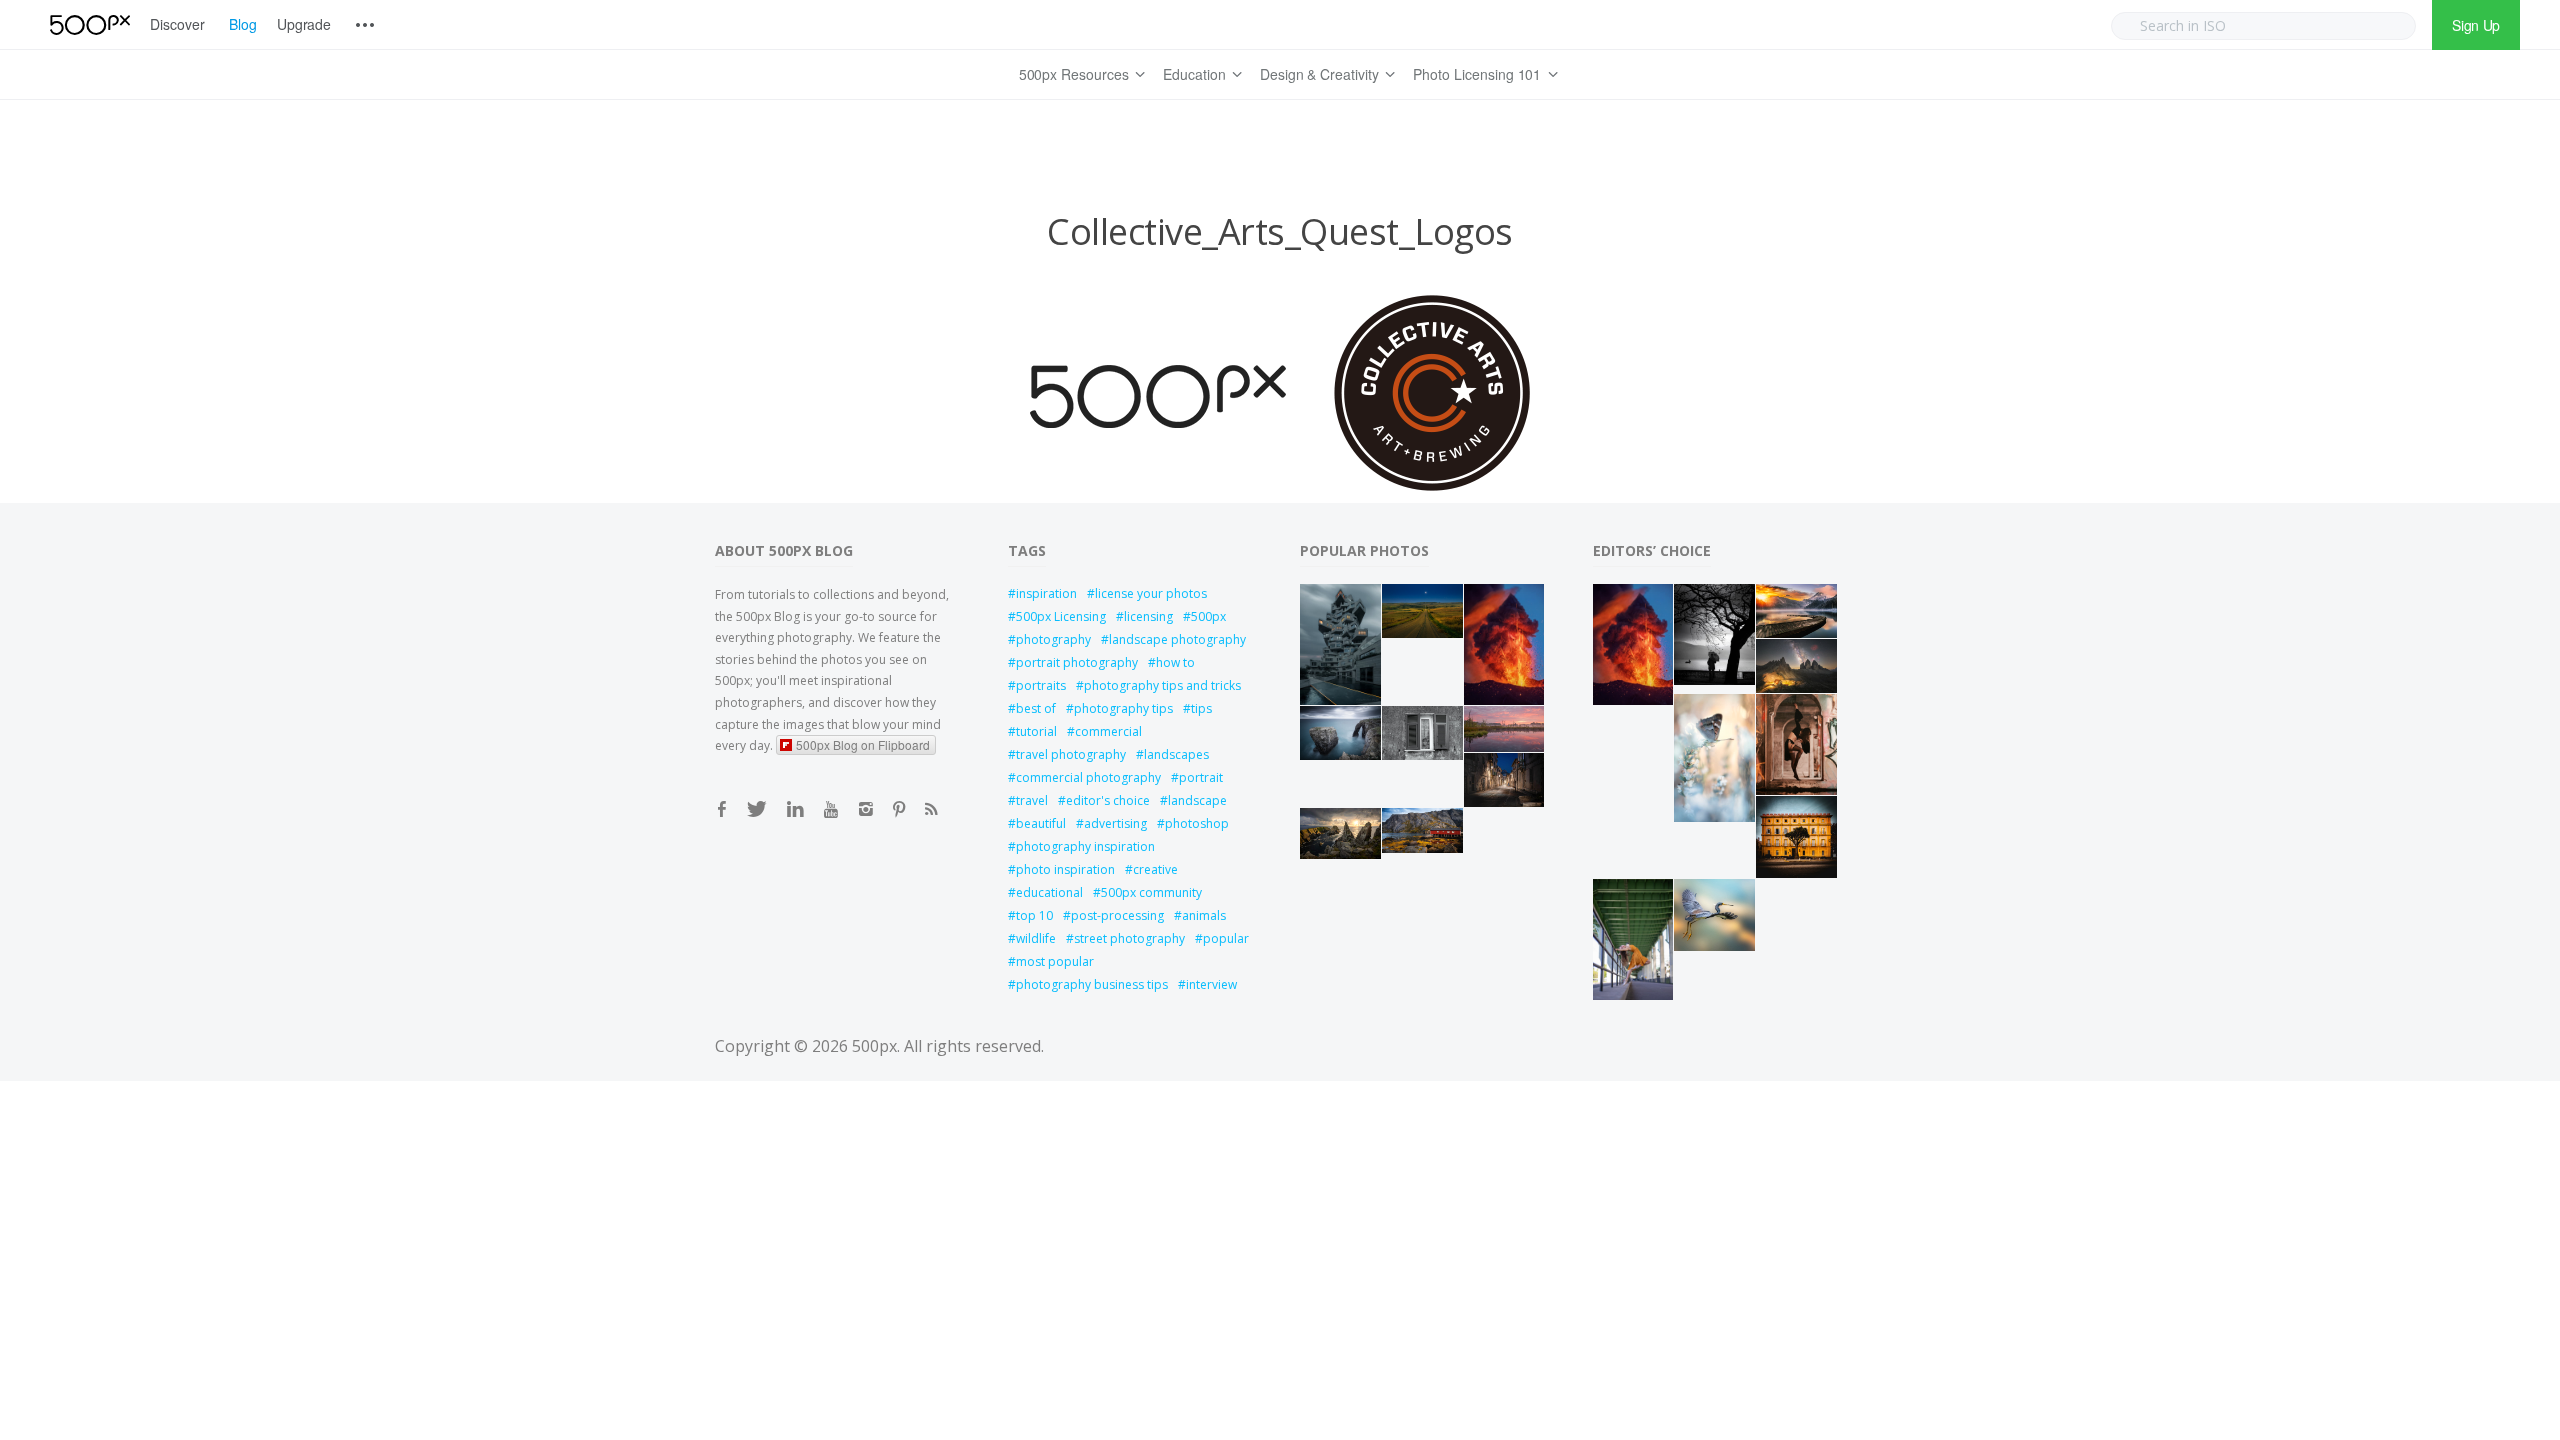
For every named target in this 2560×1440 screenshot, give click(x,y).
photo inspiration (1065, 869)
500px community (1151, 892)
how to (1175, 662)
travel (1032, 800)
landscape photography (1177, 639)
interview (1211, 984)
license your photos (1151, 593)
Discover (177, 24)
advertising (1115, 823)
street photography (1129, 938)
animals (1204, 915)
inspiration (1046, 593)
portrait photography (1077, 662)
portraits (1041, 685)
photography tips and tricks (1162, 685)
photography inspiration (1085, 846)
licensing (1148, 616)
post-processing (1117, 915)
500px (1208, 616)
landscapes (1176, 754)
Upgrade (304, 24)
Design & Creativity (1319, 74)
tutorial (1036, 731)
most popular (1055, 961)
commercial (1108, 731)
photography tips (1123, 708)
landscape (1197, 800)
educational (1049, 892)
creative (1155, 869)
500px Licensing (1061, 616)
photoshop (1197, 823)
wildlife (1036, 938)
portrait (1201, 777)
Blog (243, 24)
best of (1036, 708)
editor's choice (1108, 800)
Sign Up (2476, 25)
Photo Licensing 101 (1477, 74)
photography (1053, 639)
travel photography (1071, 754)
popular (1226, 938)
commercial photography (1088, 777)
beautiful (1041, 823)
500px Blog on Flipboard (863, 744)
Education (1194, 74)
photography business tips (1092, 984)
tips (1201, 708)
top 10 (1034, 915)
